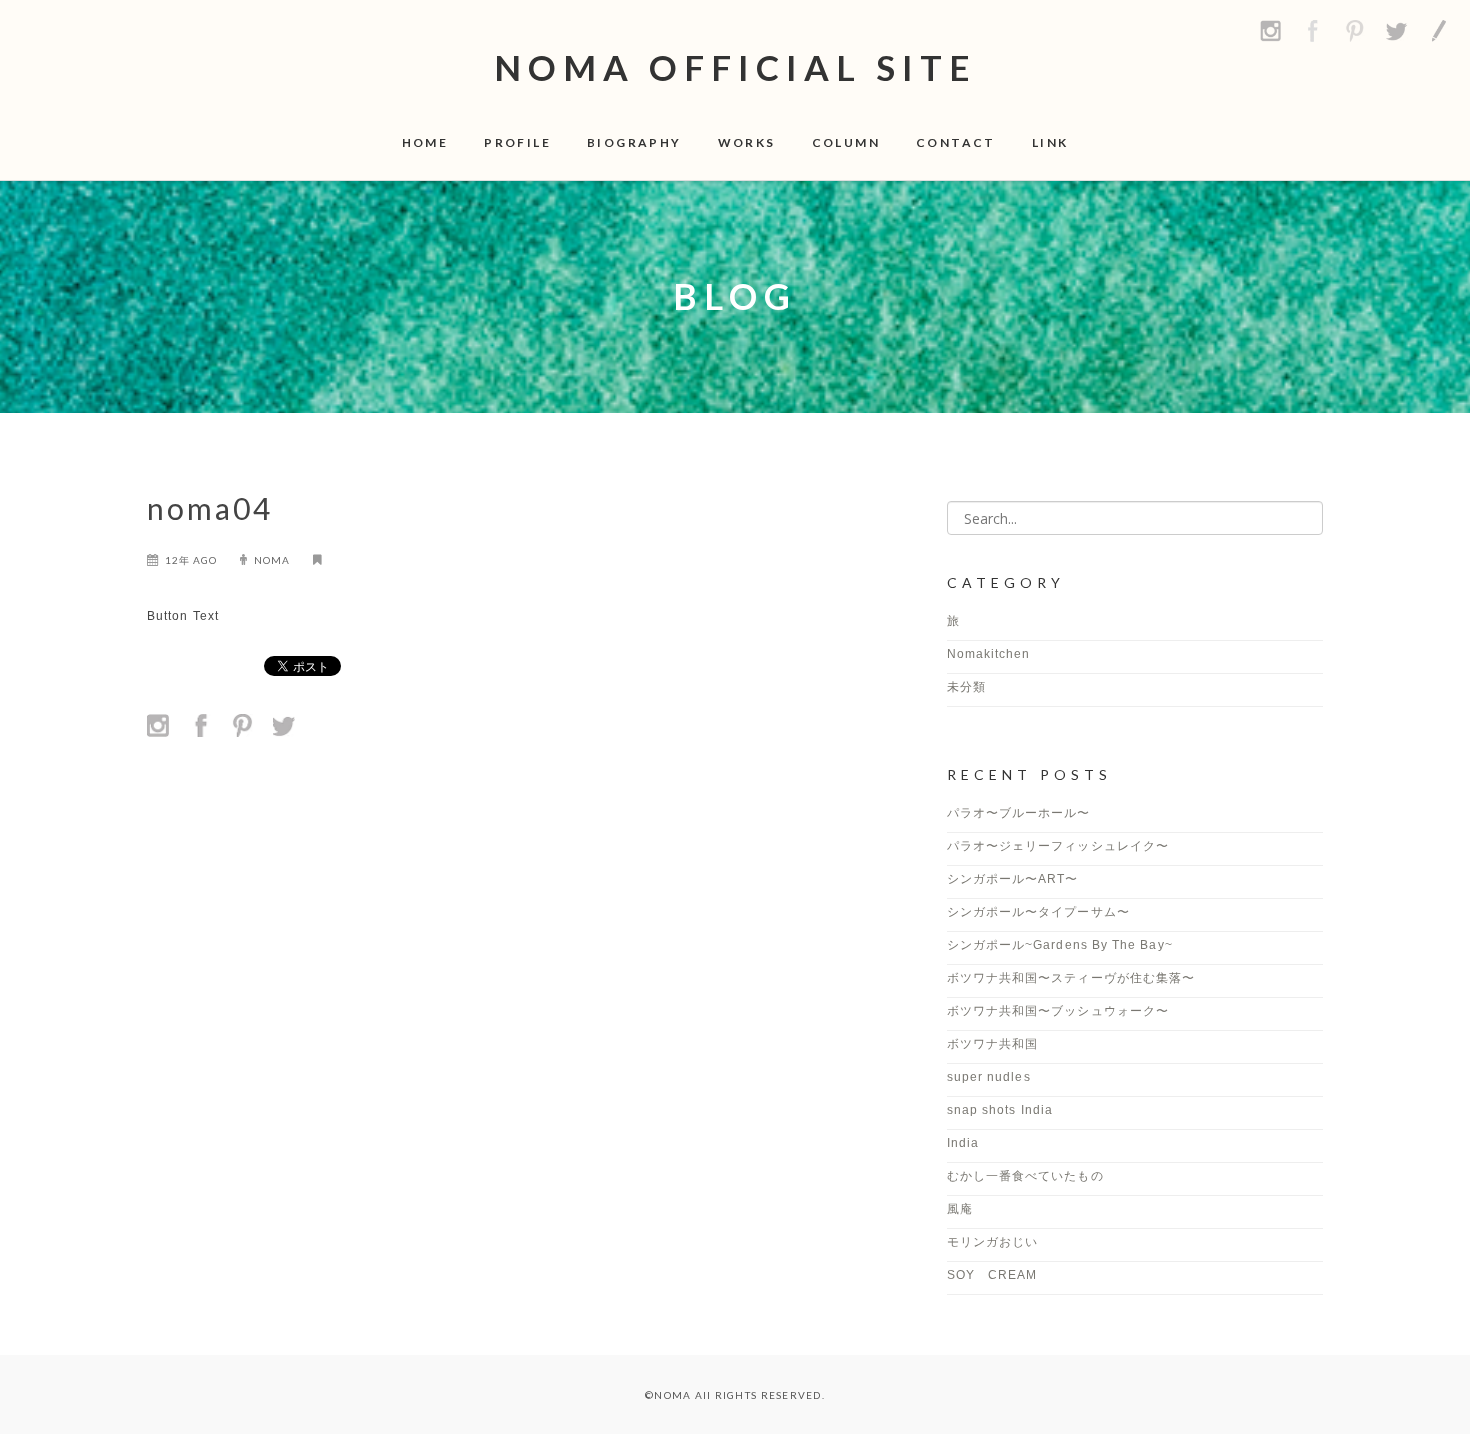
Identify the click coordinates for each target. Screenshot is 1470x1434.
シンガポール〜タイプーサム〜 (1045, 912)
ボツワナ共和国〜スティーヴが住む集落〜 (1071, 978)
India (963, 1143)
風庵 (960, 1209)
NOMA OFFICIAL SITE (735, 67)
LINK (1050, 142)
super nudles (989, 1077)
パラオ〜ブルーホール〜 (1019, 813)
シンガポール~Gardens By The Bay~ (1060, 945)
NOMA (272, 560)
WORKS (747, 142)
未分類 (966, 687)
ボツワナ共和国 (993, 1044)
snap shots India (1000, 1110)
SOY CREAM (992, 1275)
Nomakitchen (989, 654)
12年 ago (191, 560)
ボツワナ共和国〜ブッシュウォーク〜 (1058, 1011)
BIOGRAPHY (634, 142)
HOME (425, 142)
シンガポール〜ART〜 (1013, 879)
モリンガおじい (993, 1242)
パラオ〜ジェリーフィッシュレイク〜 (1058, 846)
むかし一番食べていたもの (1025, 1176)
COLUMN (846, 142)
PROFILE (517, 142)
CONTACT (956, 142)
